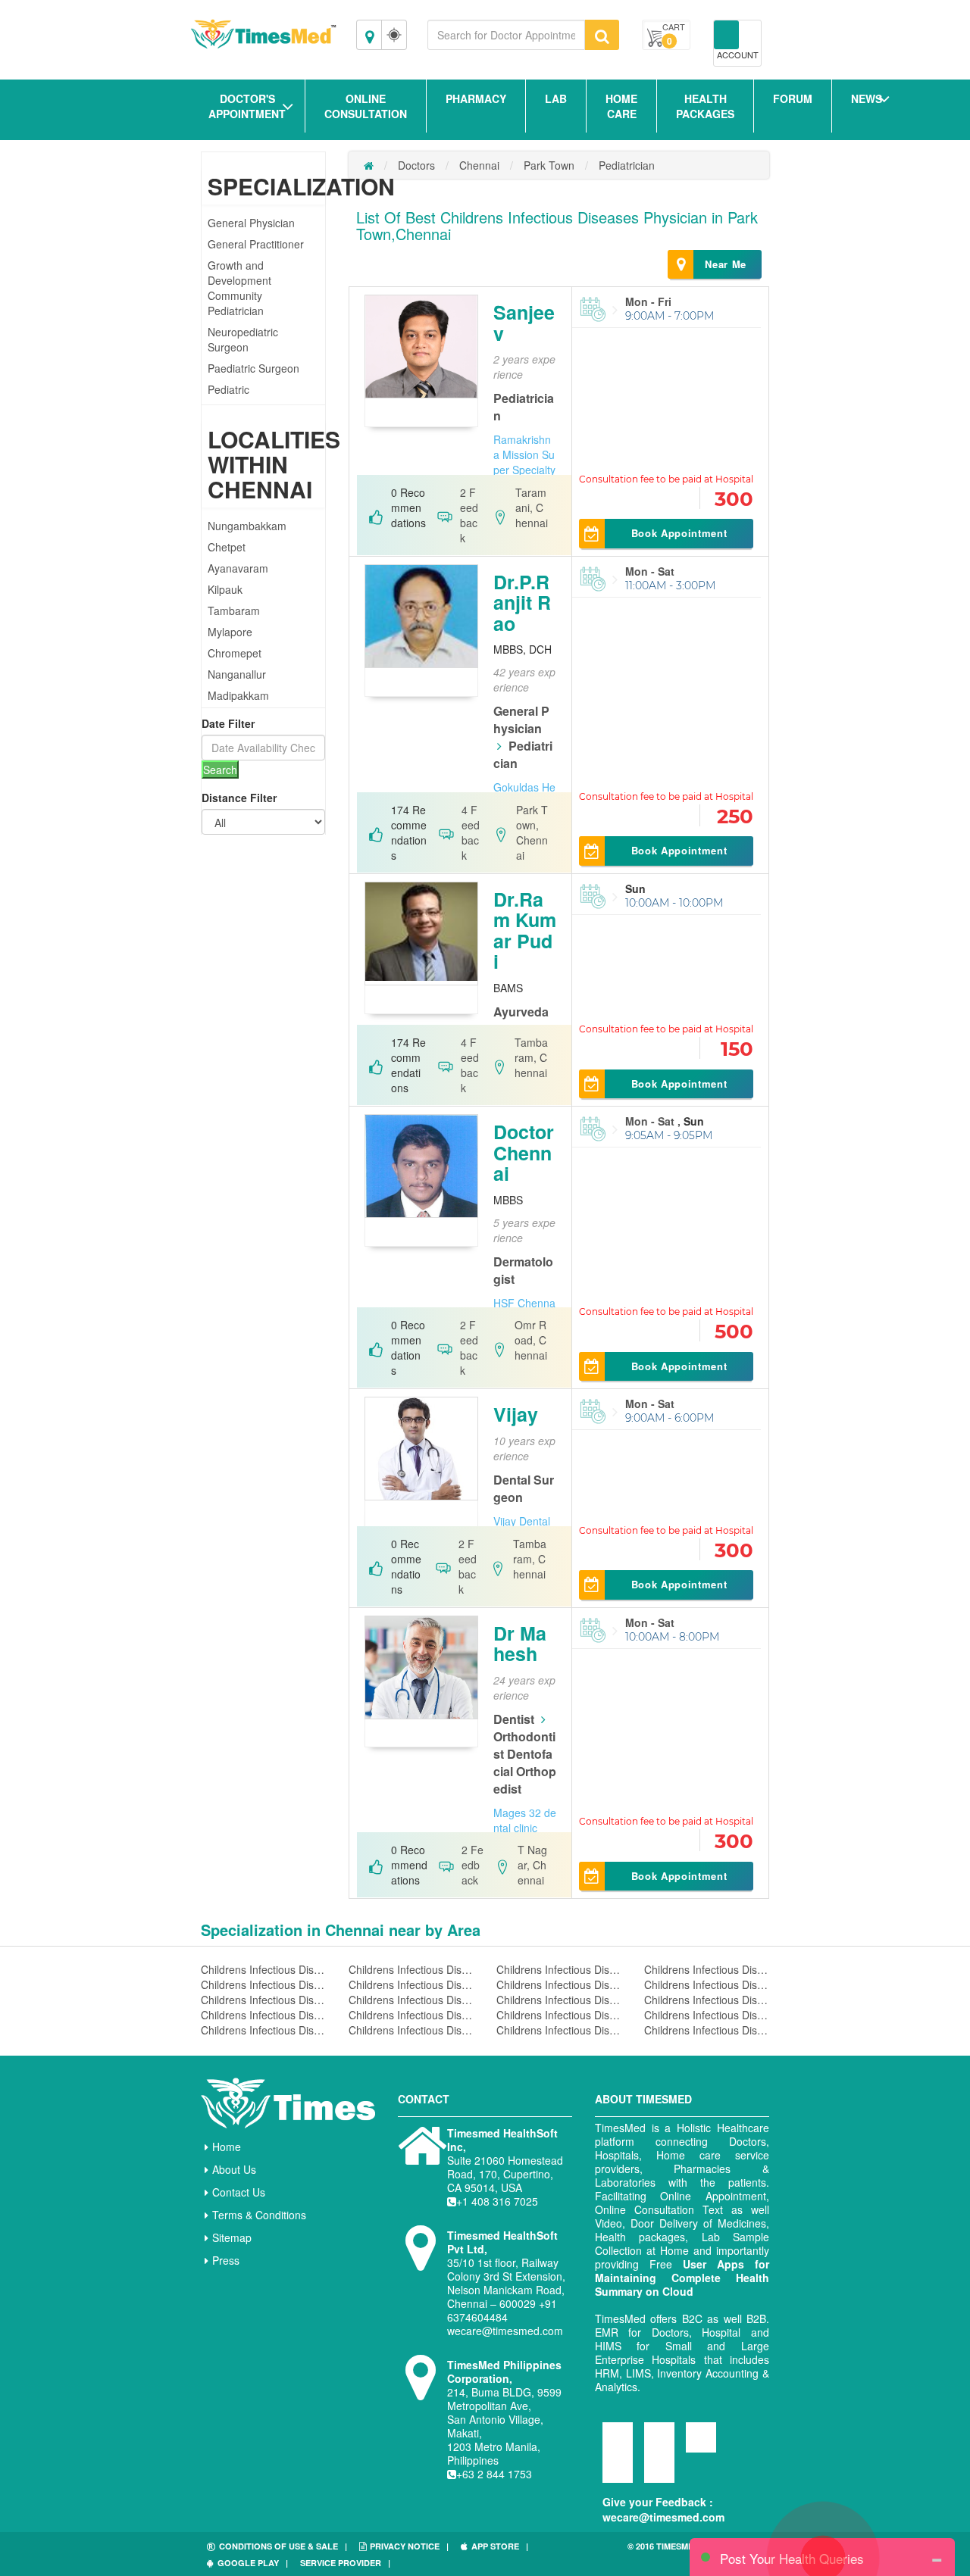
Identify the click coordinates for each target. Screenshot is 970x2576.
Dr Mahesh (520, 1644)
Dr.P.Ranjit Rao (522, 603)
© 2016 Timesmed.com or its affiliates (690, 2552)
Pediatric (228, 389)
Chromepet (235, 653)
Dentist (514, 1719)
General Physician (251, 223)
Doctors (416, 165)
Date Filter (228, 723)
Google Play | (253, 2563)
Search (220, 770)
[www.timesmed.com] (369, 165)
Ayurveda (521, 1012)
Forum (793, 98)
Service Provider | (345, 2563)
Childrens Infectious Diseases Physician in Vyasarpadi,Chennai (707, 2030)
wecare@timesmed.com (663, 2517)
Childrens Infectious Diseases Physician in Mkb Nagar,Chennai (559, 2000)
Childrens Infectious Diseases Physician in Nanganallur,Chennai (707, 1984)
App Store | (500, 2546)
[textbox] (506, 35)
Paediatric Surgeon (253, 368)
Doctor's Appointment (247, 106)
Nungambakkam (247, 526)
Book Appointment (679, 533)
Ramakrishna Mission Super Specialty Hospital (524, 462)
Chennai (479, 165)
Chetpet (227, 547)
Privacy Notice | (409, 2546)
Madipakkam (238, 695)
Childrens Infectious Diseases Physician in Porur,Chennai (263, 2030)
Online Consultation (366, 106)
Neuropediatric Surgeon (243, 339)
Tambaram (234, 610)
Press (226, 2260)
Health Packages (705, 106)
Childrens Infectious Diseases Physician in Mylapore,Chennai (411, 1984)
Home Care (621, 106)
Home (227, 2147)
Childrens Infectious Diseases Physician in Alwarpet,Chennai (559, 2015)
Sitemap (232, 2237)
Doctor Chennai (524, 1152)
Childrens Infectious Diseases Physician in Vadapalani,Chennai (559, 2030)
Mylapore (230, 632)
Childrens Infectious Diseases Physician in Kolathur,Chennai (411, 2030)
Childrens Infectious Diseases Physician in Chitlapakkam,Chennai (707, 1969)
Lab (556, 98)
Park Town (549, 165)
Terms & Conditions (259, 2215)
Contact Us (239, 2192)
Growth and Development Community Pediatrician (239, 288)
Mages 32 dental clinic (525, 1820)
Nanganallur (237, 674)
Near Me (726, 264)
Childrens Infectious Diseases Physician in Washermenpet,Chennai (411, 2015)
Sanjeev (524, 323)
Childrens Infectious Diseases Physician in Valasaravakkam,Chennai (263, 1984)
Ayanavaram (238, 568)
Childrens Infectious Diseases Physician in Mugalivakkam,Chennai (263, 2015)
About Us (234, 2169)
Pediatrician (627, 165)
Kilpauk (225, 589)
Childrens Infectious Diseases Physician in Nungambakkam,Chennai (263, 1969)
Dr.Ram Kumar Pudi (525, 930)
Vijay (516, 1414)
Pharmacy (476, 98)
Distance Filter (239, 798)
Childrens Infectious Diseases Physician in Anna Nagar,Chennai (559, 1984)
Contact (424, 2099)
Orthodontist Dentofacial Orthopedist (525, 1763)
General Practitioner (256, 244)
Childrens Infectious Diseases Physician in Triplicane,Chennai (263, 2000)
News (867, 98)
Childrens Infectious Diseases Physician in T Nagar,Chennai (707, 2015)
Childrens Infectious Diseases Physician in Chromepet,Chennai (559, 1969)
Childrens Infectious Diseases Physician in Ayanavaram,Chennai (411, 1969)
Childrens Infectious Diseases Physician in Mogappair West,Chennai (411, 2000)
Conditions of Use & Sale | (283, 2546)
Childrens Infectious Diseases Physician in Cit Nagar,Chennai (707, 2000)
